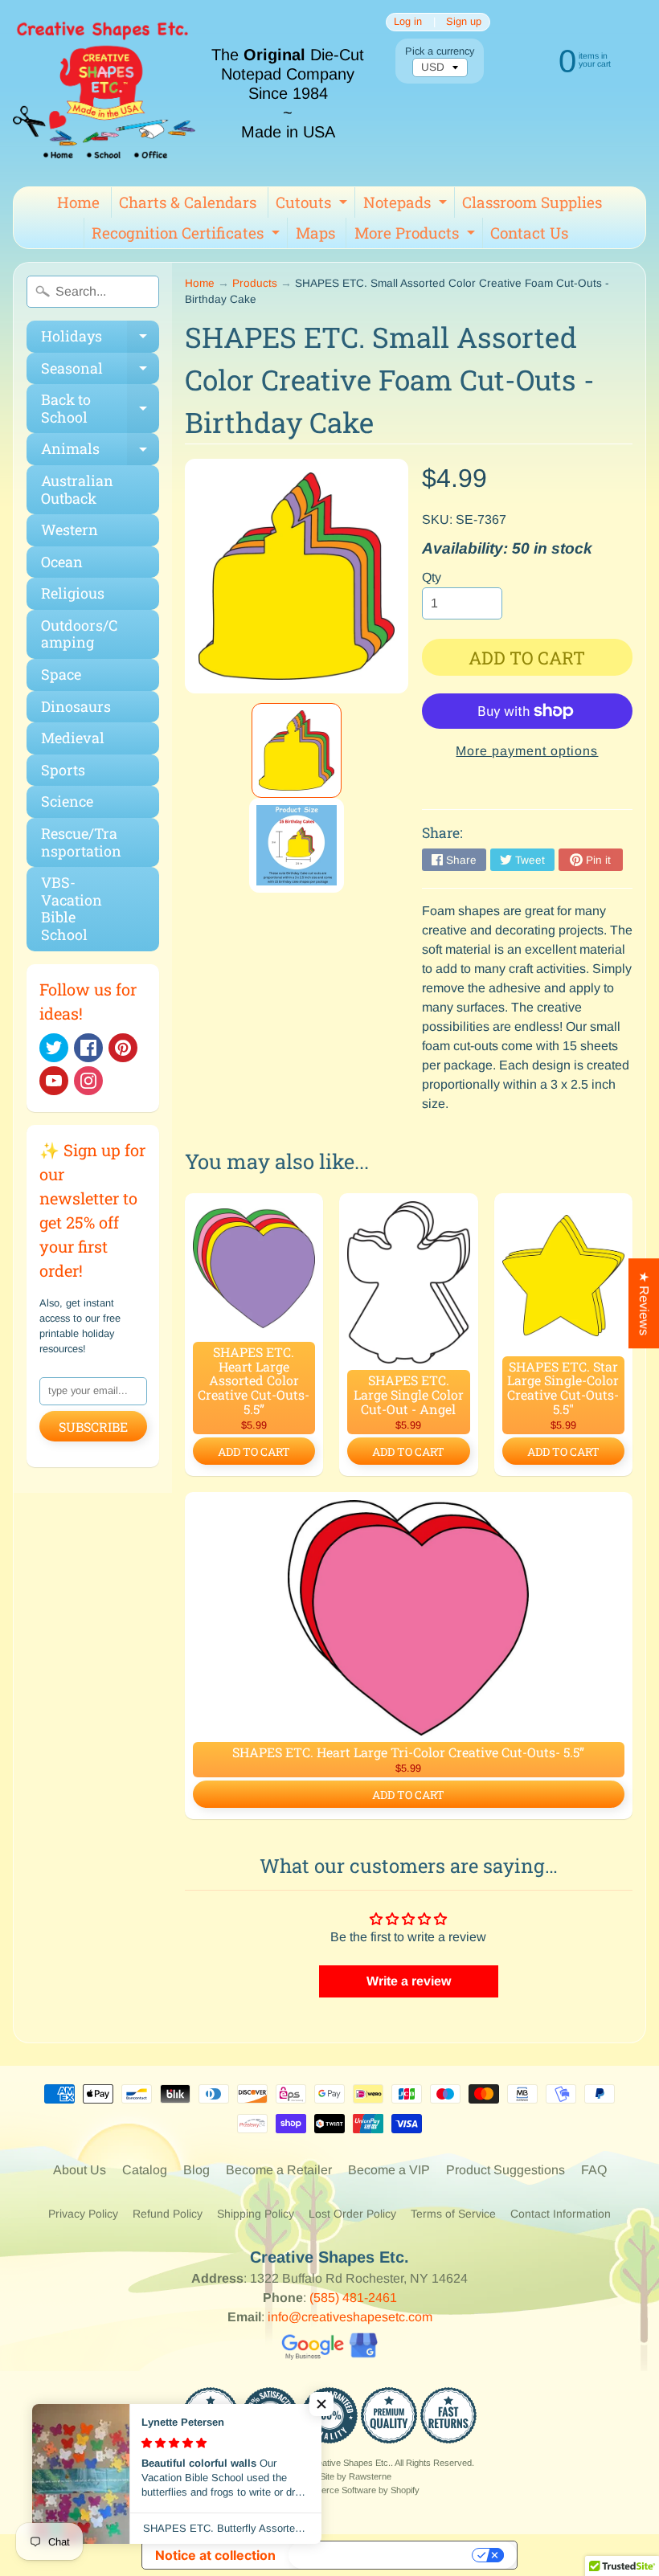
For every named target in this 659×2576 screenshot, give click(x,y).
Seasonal (100, 372)
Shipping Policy (256, 2214)
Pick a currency (440, 51)
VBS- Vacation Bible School (72, 908)
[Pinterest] (123, 1048)
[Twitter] (54, 1048)
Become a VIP (389, 2170)
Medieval (73, 738)
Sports (63, 770)
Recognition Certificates (188, 235)
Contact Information (561, 2214)
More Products (417, 235)
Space (61, 674)
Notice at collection (215, 2555)
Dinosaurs (76, 706)
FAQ (594, 2170)
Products (255, 283)
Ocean (62, 562)
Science (67, 801)
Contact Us (529, 233)
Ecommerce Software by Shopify (356, 2490)
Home (78, 202)
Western (70, 530)
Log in (408, 22)
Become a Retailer (279, 2170)
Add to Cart (254, 1452)
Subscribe (93, 1427)
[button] (321, 2404)
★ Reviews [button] (644, 1303)
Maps (315, 233)
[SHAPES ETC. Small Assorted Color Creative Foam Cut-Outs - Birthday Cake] (297, 750)
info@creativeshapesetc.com (350, 2317)
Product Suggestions (506, 2170)
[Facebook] (88, 1048)
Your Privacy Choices (382, 2555)
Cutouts (313, 205)
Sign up (464, 22)
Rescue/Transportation (81, 842)
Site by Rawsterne (356, 2476)
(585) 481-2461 (353, 2298)
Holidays (100, 339)
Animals (100, 452)
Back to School (100, 409)
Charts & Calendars (188, 202)
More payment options (527, 751)
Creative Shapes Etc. (349, 2463)
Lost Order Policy (352, 2214)
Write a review (409, 1981)
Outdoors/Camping (79, 634)
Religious (73, 593)
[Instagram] (88, 1081)
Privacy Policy (83, 2214)
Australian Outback (77, 489)
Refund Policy (168, 2214)
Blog (196, 2170)
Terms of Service (453, 2214)
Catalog (145, 2170)
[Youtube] (54, 1081)
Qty (432, 577)
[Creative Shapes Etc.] (104, 93)
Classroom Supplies (532, 202)
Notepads (407, 205)
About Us (80, 2170)
